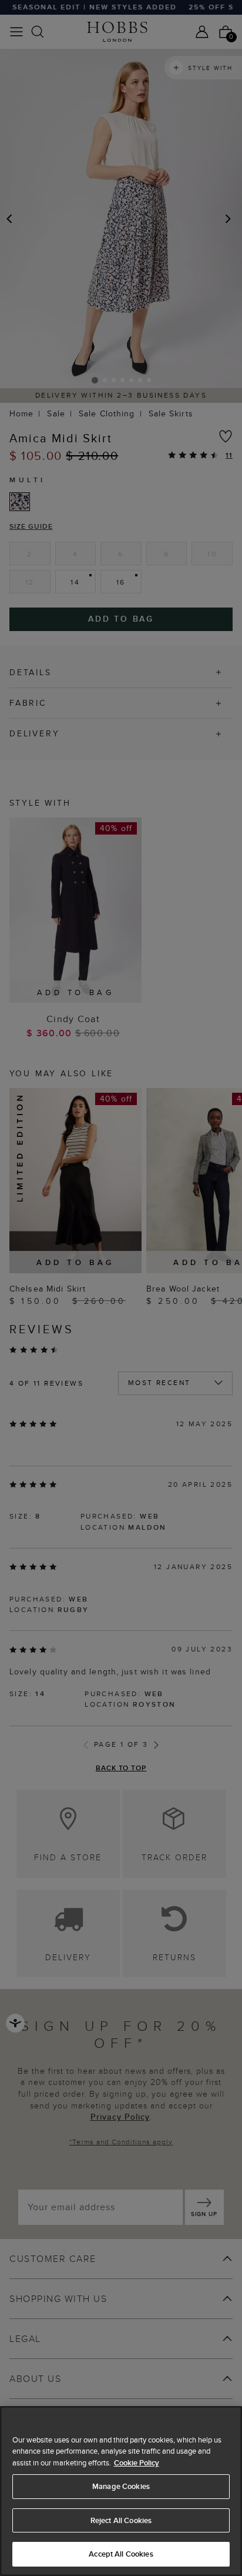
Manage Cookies (121, 2486)
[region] (121, 2491)
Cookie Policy (137, 2463)
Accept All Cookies (121, 2554)
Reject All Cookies (121, 2520)
